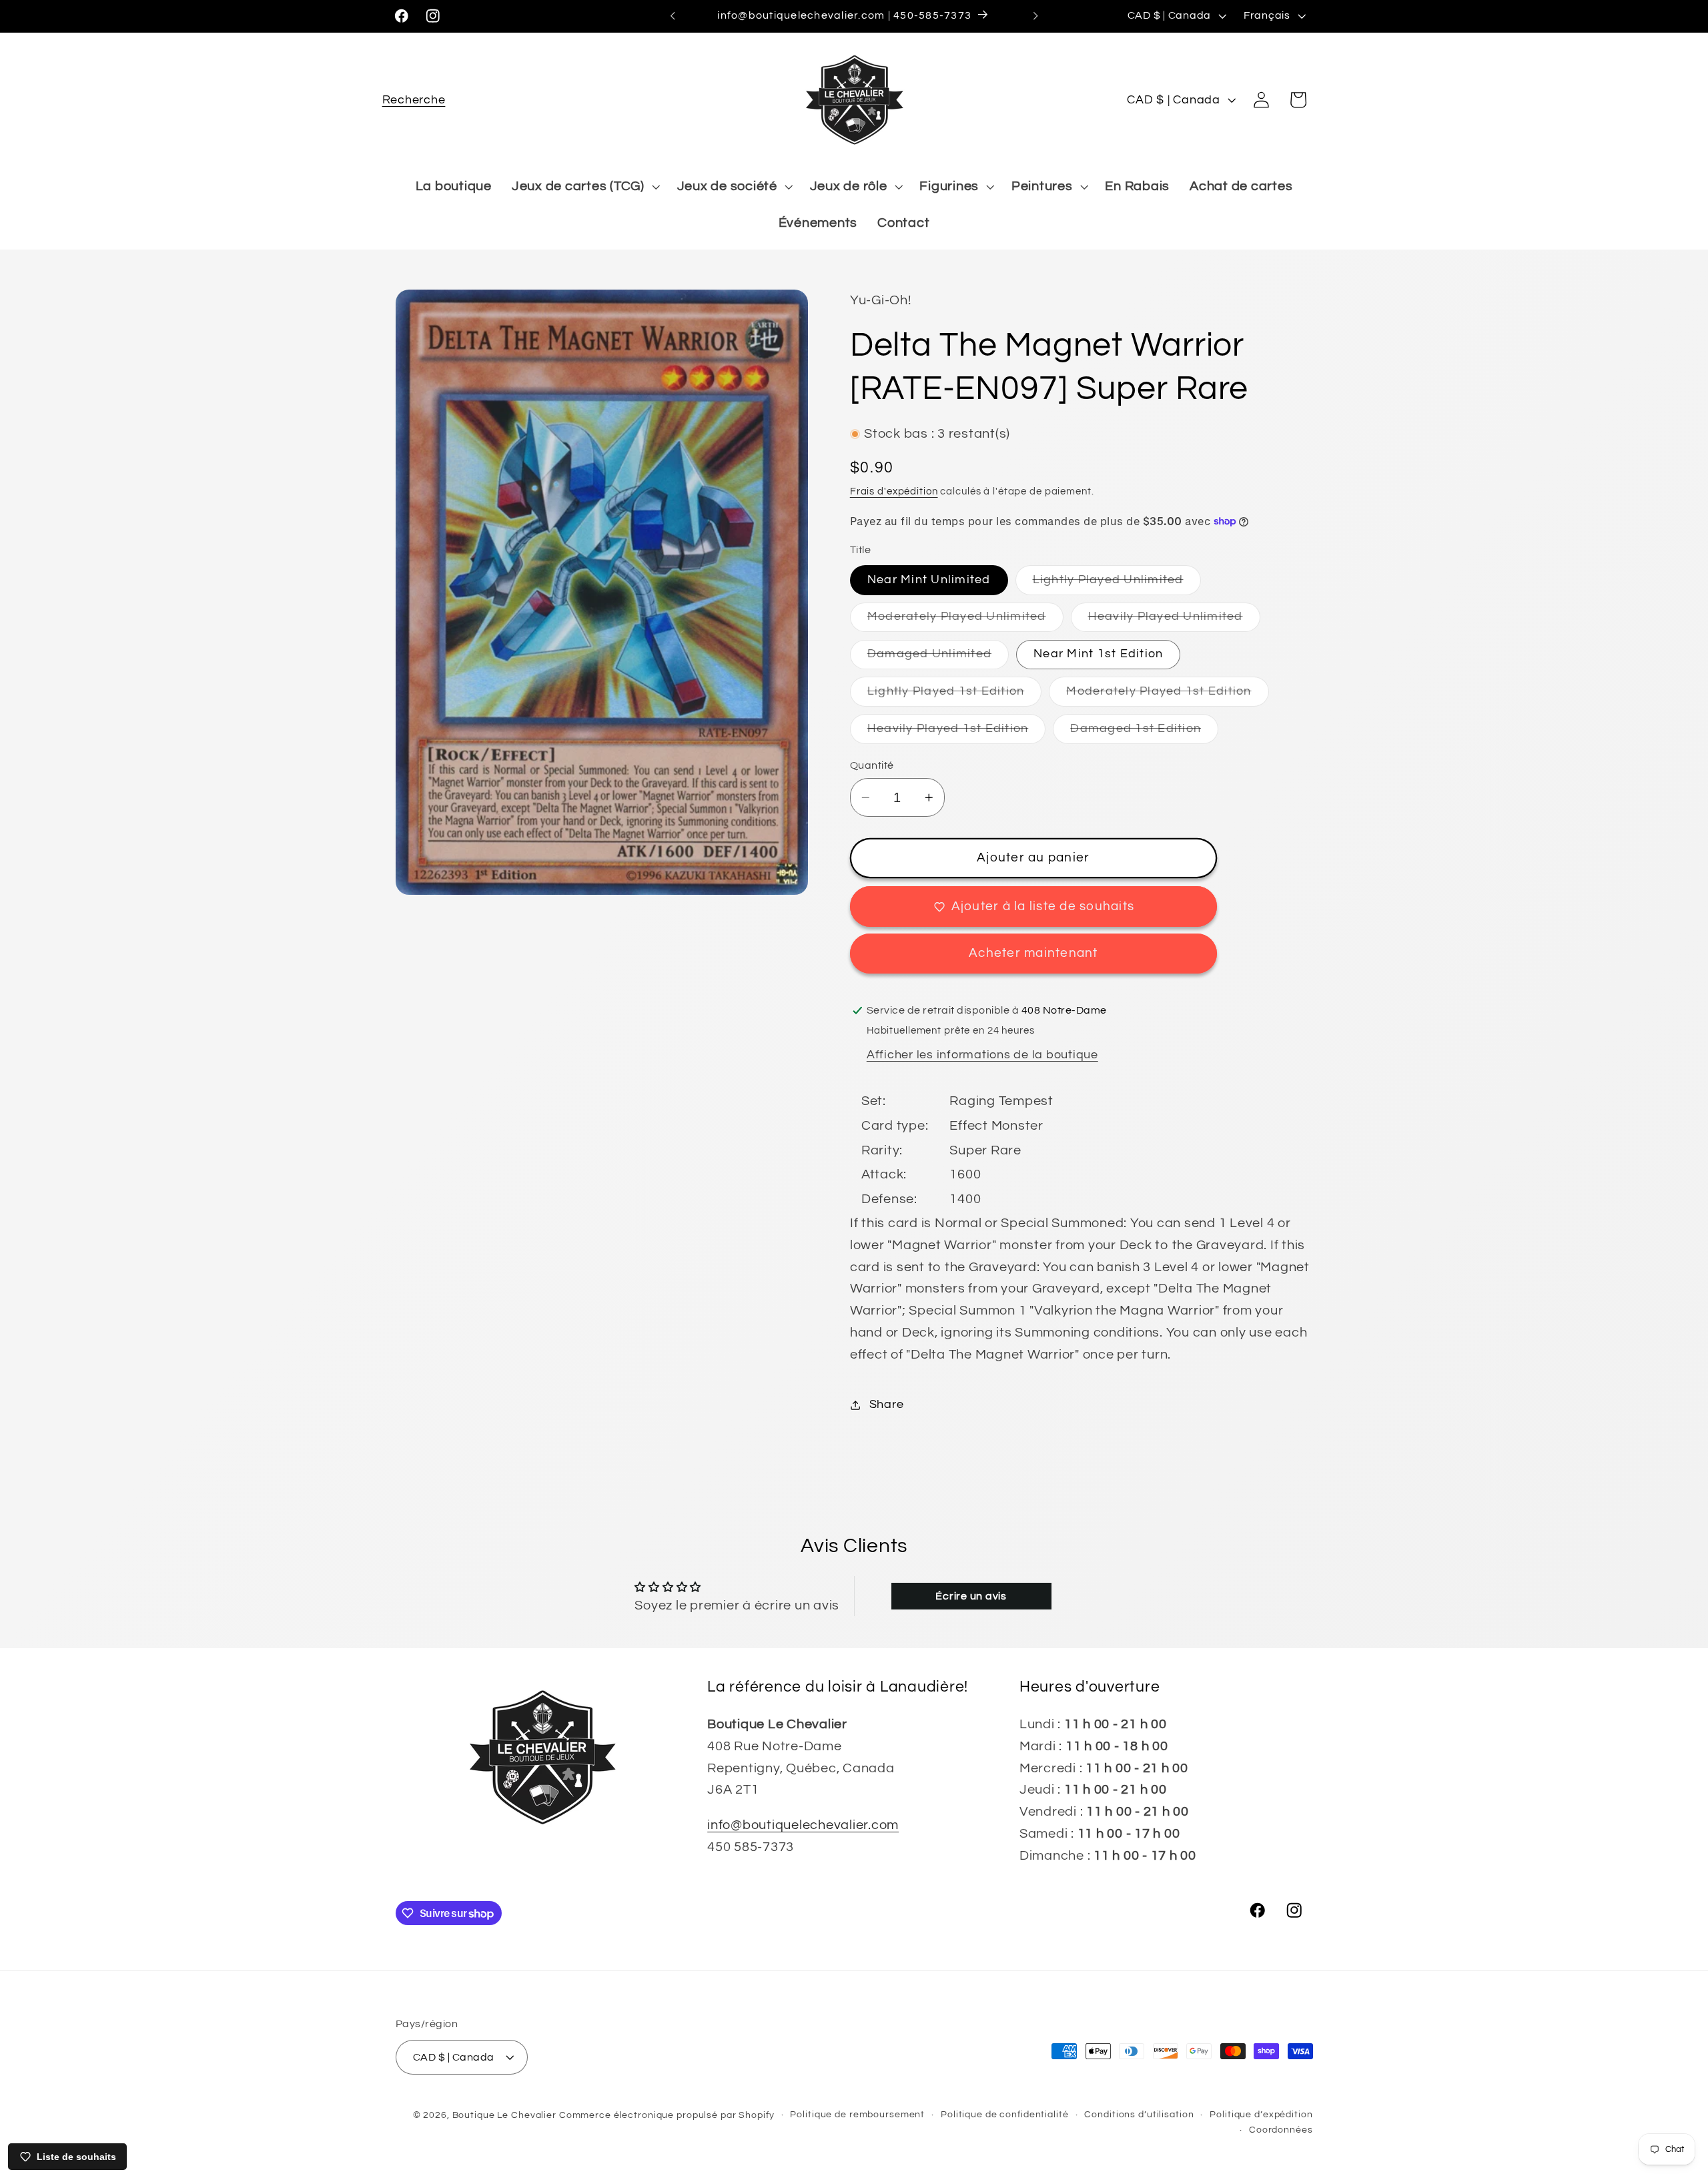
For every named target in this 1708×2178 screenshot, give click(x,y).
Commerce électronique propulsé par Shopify (667, 2115)
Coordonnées (1281, 2130)
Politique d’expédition (1261, 2114)
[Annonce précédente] (673, 16)
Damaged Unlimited (938, 658)
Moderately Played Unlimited (965, 621)
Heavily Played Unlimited (1174, 621)
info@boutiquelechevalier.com (803, 1825)
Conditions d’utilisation (1139, 2114)
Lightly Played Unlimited (1117, 584)
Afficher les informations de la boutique (982, 1055)
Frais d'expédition (894, 491)
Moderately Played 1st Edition (1167, 696)
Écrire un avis (971, 1596)
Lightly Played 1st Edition (955, 696)
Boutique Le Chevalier (504, 2115)
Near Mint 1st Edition (1098, 654)
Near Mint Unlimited (929, 580)
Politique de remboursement (857, 2114)
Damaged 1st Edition (1144, 733)
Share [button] (887, 1405)
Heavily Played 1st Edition (957, 733)
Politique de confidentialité (1005, 2114)
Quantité (872, 765)
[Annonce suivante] (1035, 16)
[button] (414, 100)
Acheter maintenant (1033, 953)
